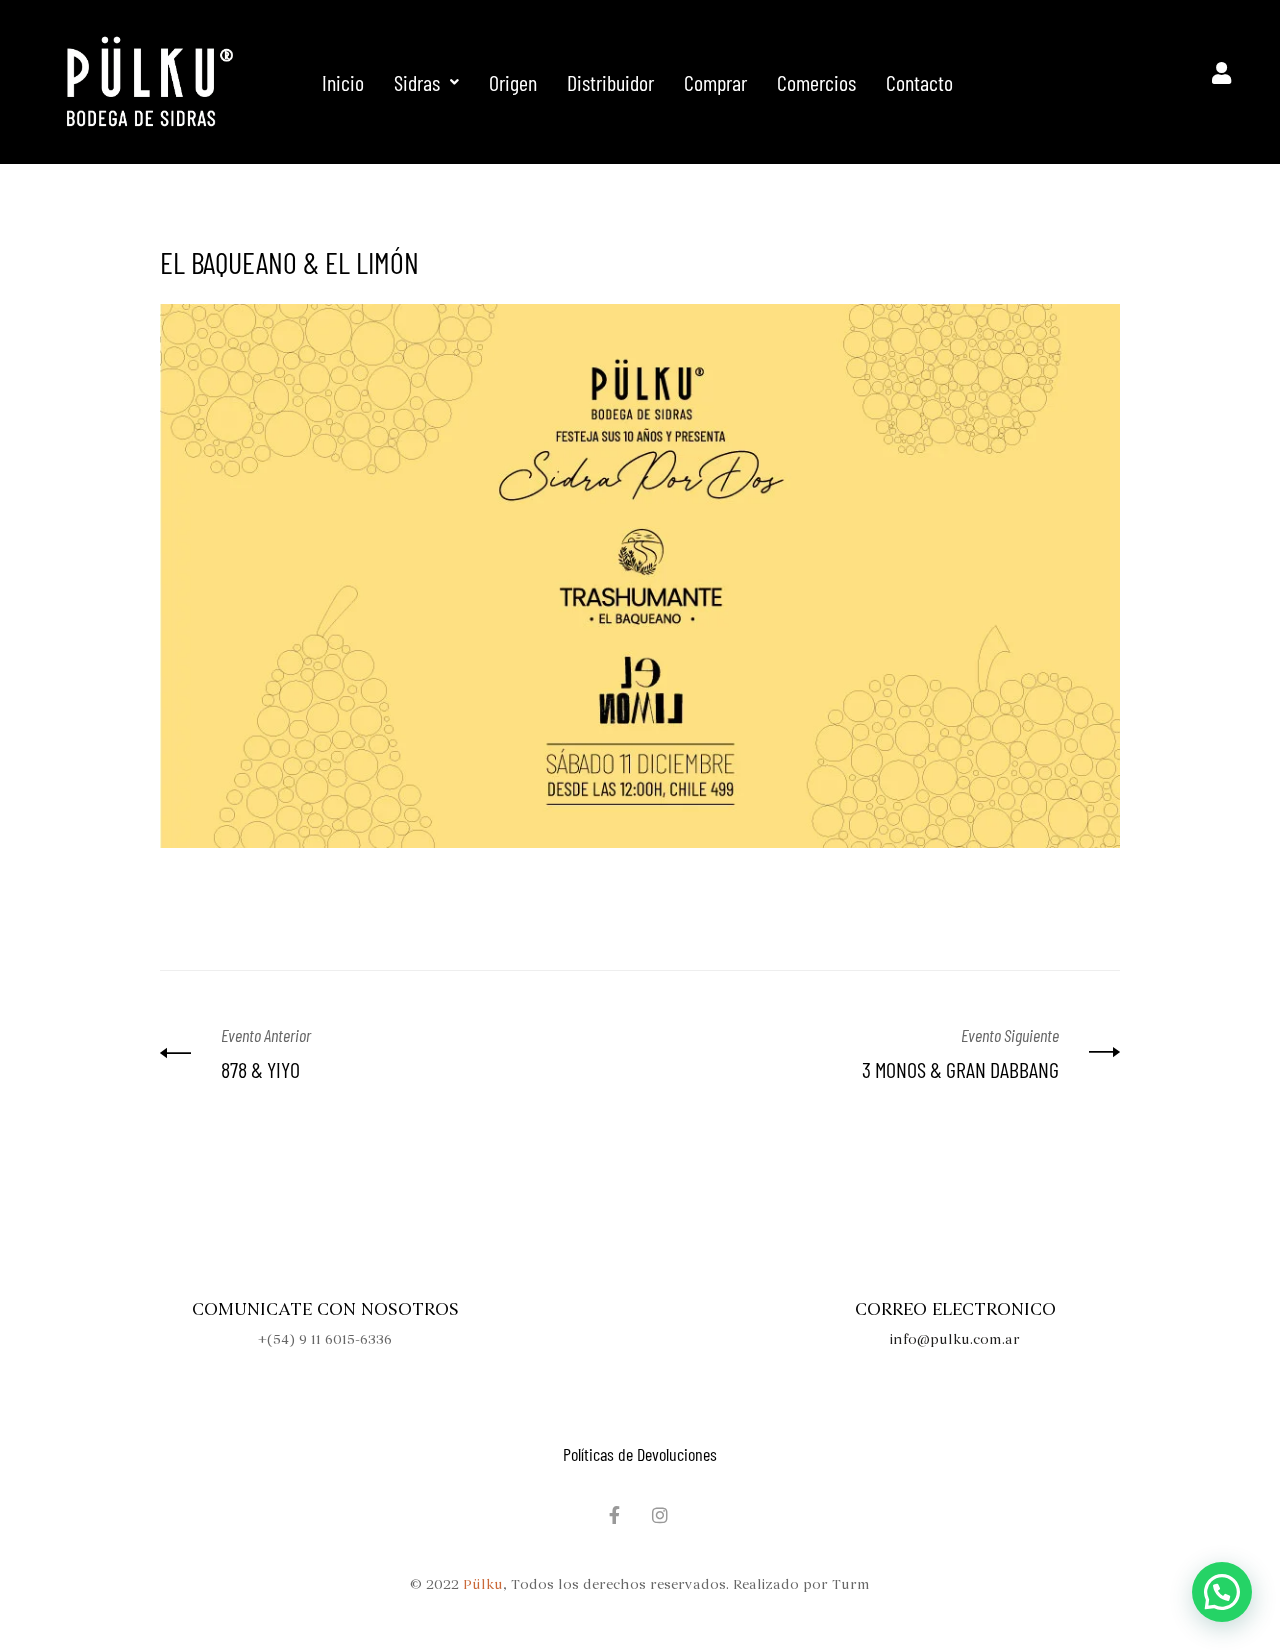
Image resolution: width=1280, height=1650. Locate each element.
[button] (426, 82)
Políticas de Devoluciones (640, 1454)
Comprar (715, 82)
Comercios (816, 82)
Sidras (417, 82)
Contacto (919, 82)
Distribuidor (610, 82)
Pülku (483, 1584)
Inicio (343, 82)
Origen (513, 82)
